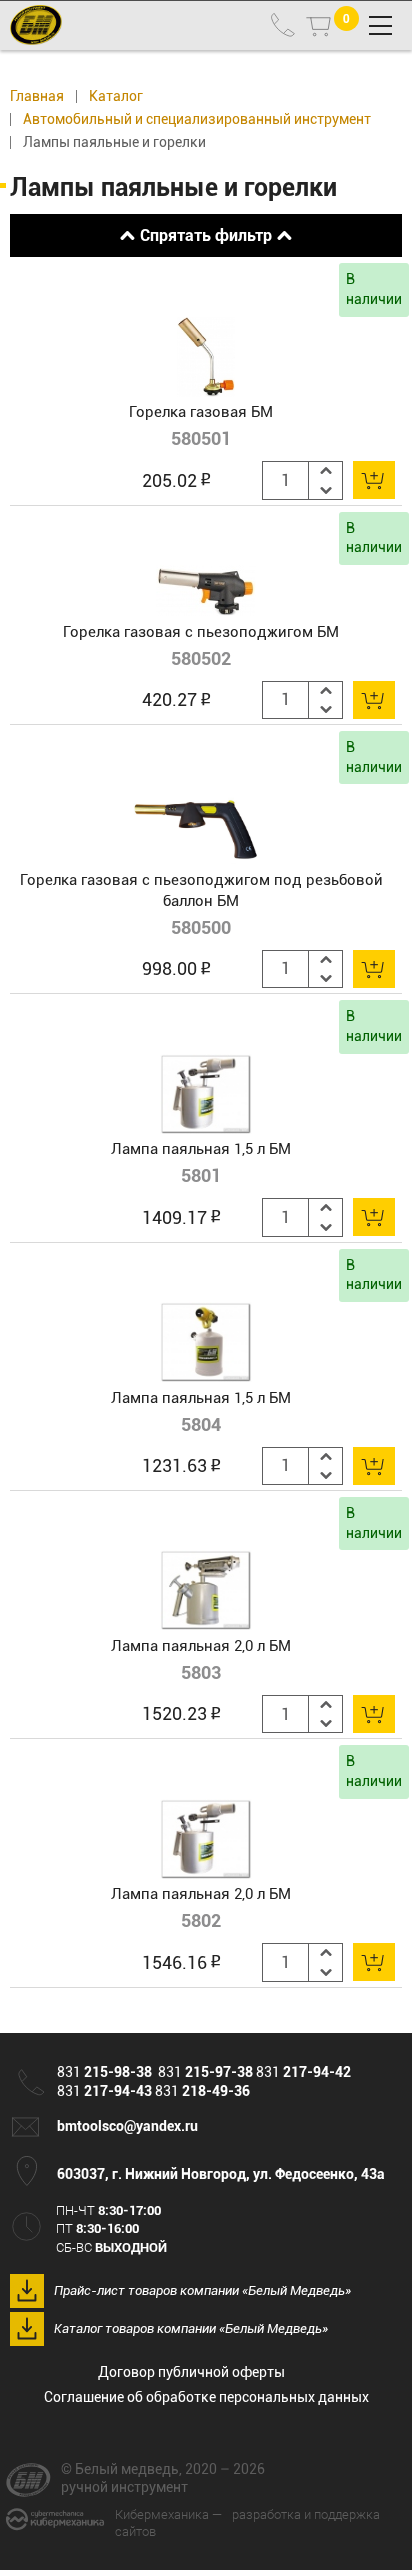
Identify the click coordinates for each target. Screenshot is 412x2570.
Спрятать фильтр (206, 235)
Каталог (116, 96)
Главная (37, 96)
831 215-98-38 (283, 25)
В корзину (374, 480)
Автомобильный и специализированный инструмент (197, 119)
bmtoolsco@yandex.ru (127, 2126)
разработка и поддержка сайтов (247, 2523)
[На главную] (32, 25)
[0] (318, 25)
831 (104, 2072)
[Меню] (380, 25)
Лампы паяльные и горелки (114, 142)
